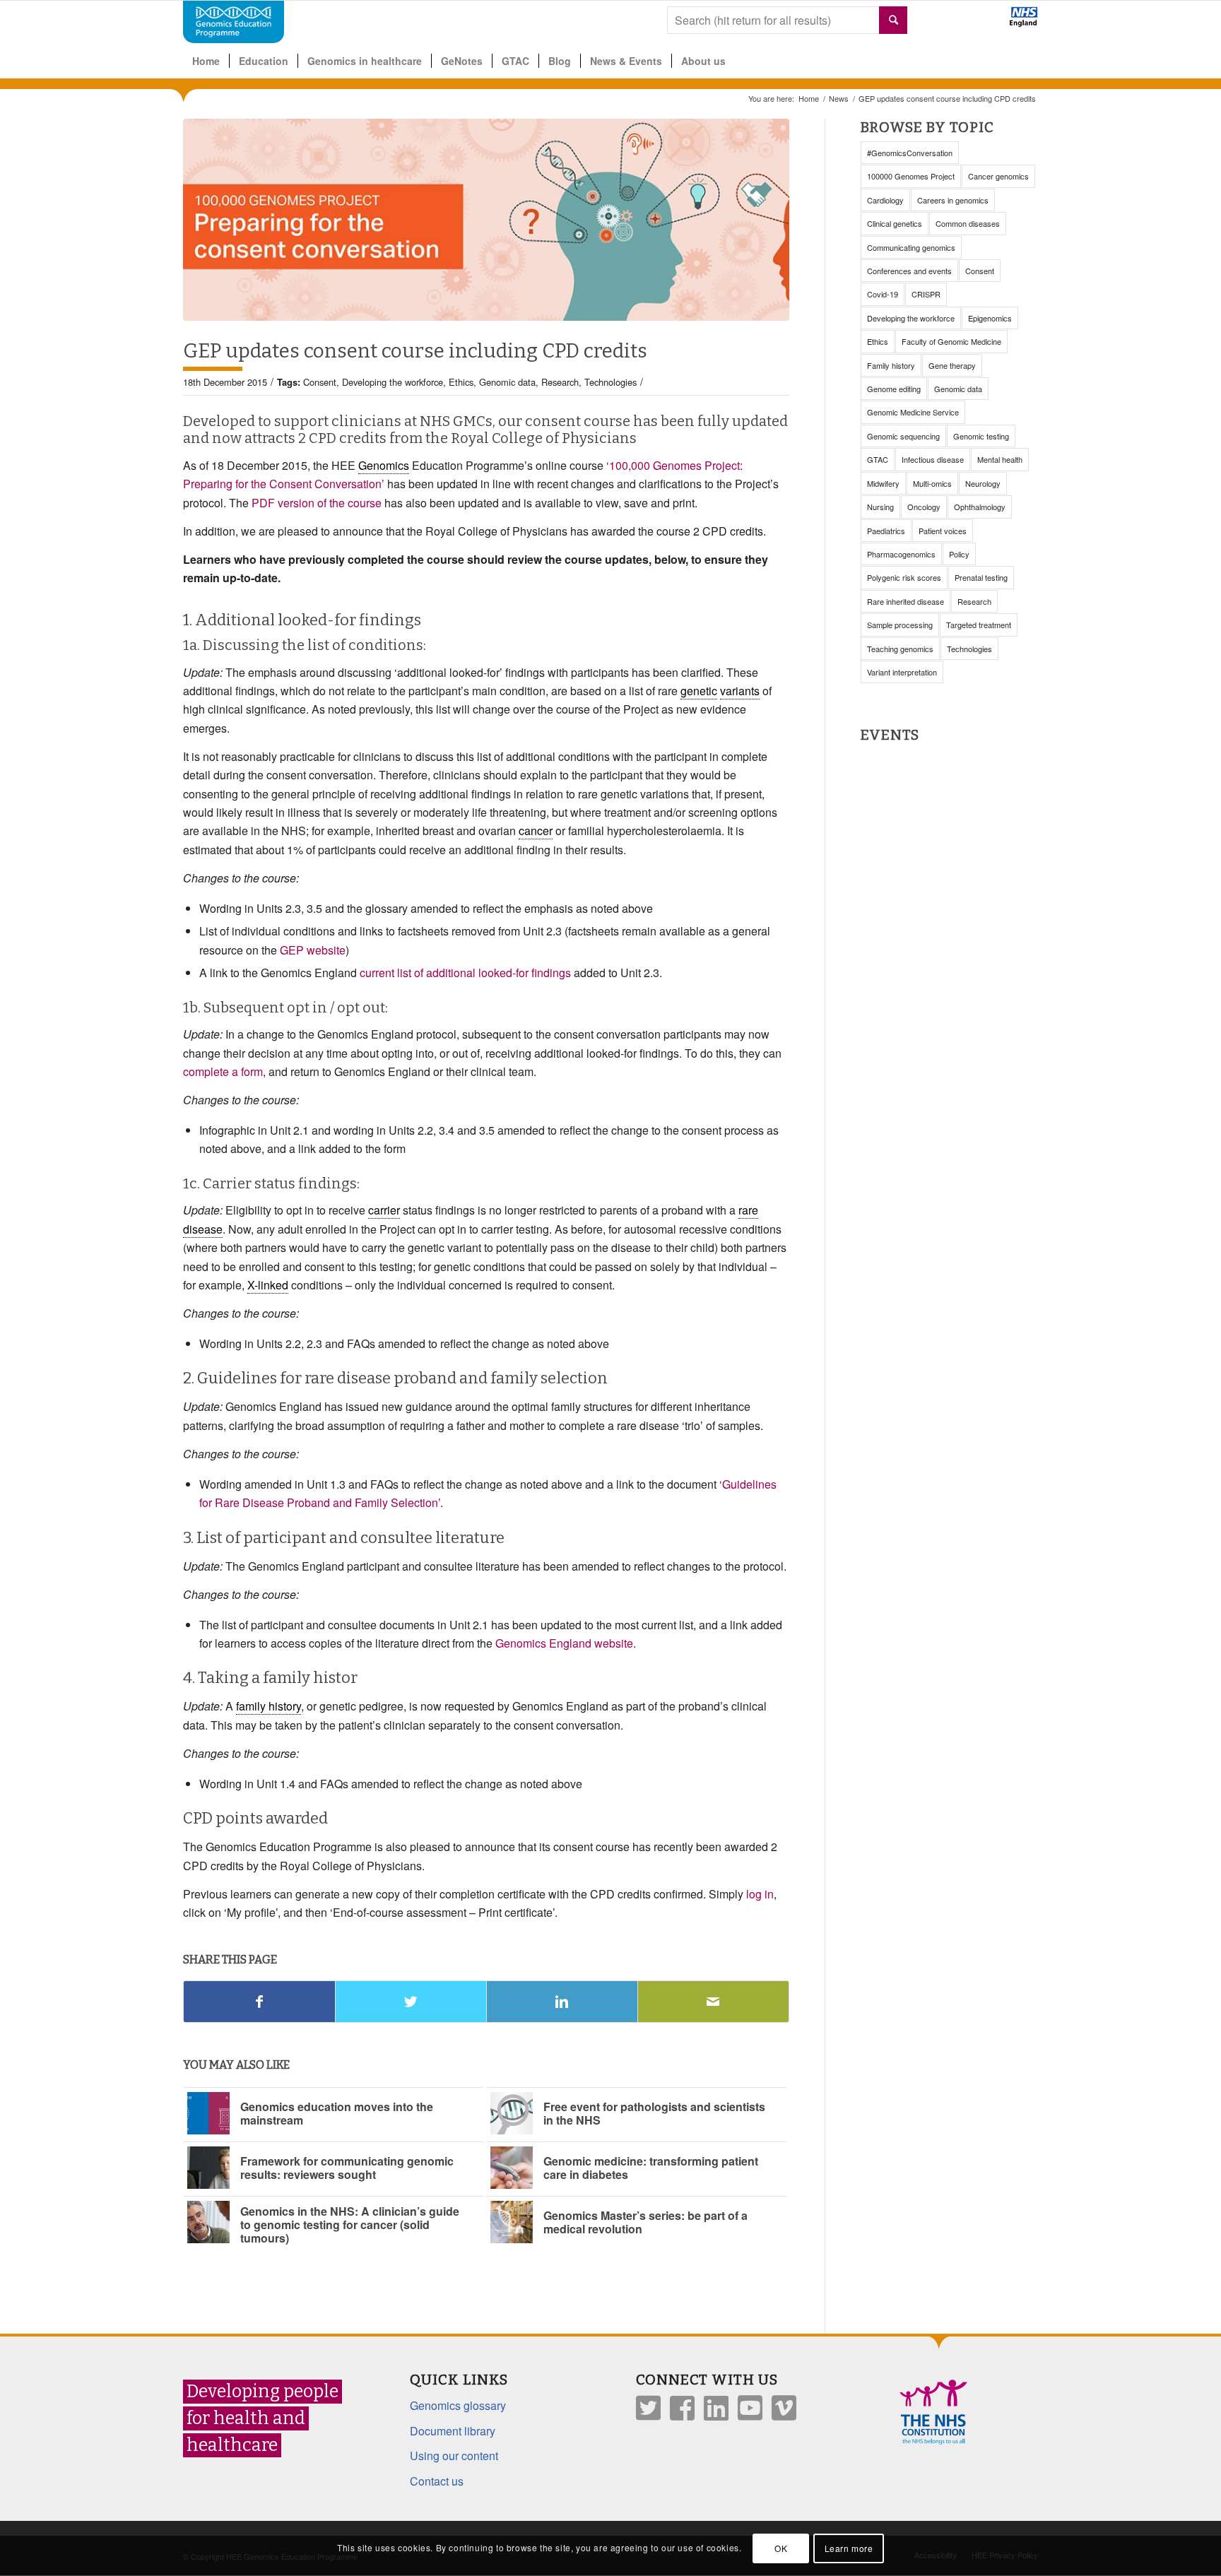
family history (269, 1706)
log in (760, 1894)
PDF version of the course (317, 503)
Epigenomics (990, 318)
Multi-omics (932, 483)
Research (560, 382)
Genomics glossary (458, 2405)
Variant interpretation (902, 672)
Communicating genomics (911, 247)
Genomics (384, 465)
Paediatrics (886, 531)
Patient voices (943, 531)
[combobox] (787, 20)
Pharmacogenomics (901, 554)
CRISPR (926, 294)
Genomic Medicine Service (913, 412)
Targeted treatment (979, 625)
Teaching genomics (900, 649)
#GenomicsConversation (910, 153)
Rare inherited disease (906, 601)
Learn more (849, 2548)
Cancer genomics (998, 176)
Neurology (983, 483)
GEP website (313, 950)
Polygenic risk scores (904, 577)
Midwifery (883, 483)
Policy (959, 554)
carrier (384, 1210)
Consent (320, 382)
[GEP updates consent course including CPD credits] (486, 220)
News (839, 99)
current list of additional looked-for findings (465, 973)
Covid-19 (883, 294)
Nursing (880, 507)
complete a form (223, 1071)
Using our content (454, 2456)
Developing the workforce (393, 382)
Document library (453, 2431)
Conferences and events (909, 271)
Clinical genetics (895, 223)
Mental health (1000, 459)
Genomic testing (981, 436)
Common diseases (968, 223)
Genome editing (894, 389)
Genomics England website (564, 1643)
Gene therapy (952, 365)
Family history (891, 365)
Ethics (461, 382)
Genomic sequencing (903, 436)
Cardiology (885, 200)
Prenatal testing (981, 577)
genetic (699, 691)
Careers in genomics (953, 200)
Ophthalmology (980, 507)
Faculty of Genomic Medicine (951, 341)
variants (740, 691)
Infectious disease (933, 459)
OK (781, 2548)
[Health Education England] (987, 23)
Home (809, 99)
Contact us (437, 2481)
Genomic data (507, 382)
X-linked (268, 1285)
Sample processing (900, 625)
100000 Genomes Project (911, 176)
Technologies (610, 382)
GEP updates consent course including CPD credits (415, 351)
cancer (536, 831)
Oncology (924, 507)
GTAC (878, 459)
